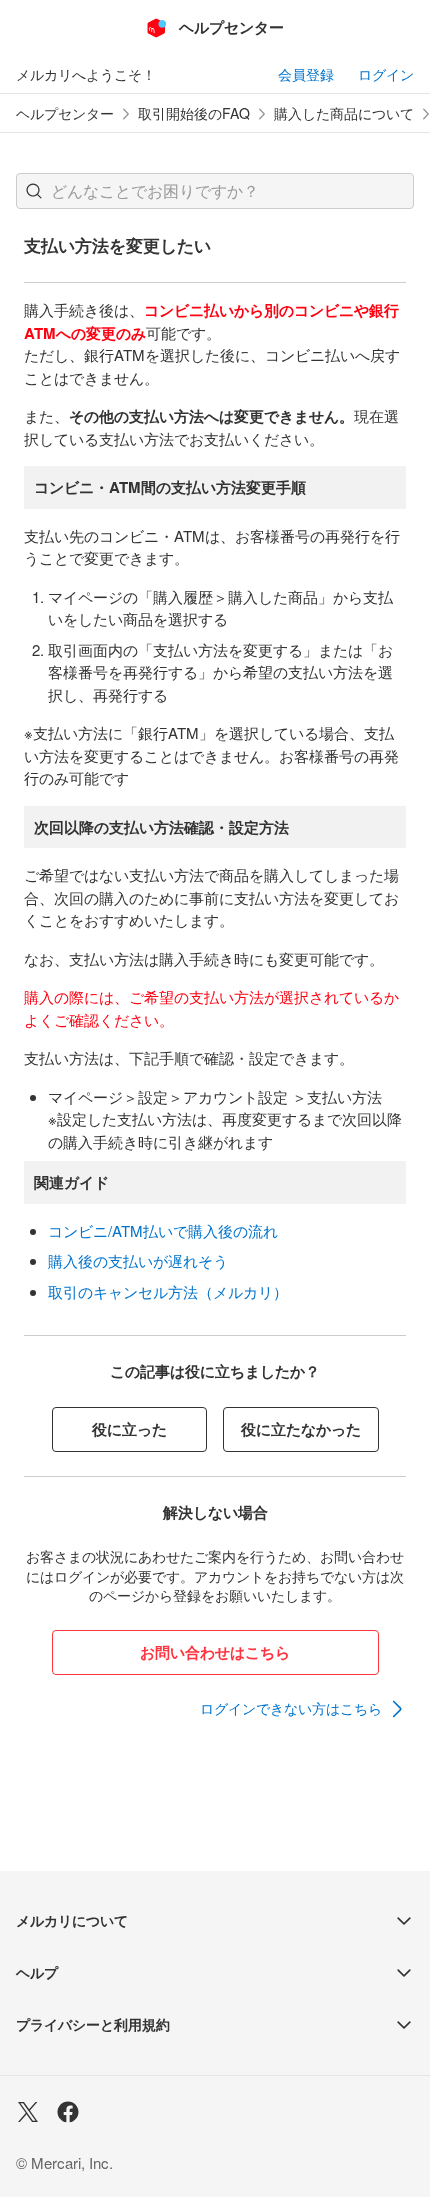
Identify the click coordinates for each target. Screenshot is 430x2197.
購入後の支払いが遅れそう (138, 1260)
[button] (34, 191)
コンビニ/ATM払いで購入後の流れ (163, 1230)
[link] (303, 1709)
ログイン (386, 74)
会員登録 (306, 74)
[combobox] (215, 191)
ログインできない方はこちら (291, 1708)
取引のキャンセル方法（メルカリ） (168, 1291)
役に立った (129, 1429)
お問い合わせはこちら (215, 1652)
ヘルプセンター (65, 113)
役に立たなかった (301, 1429)
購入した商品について (344, 113)
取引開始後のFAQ (194, 113)
